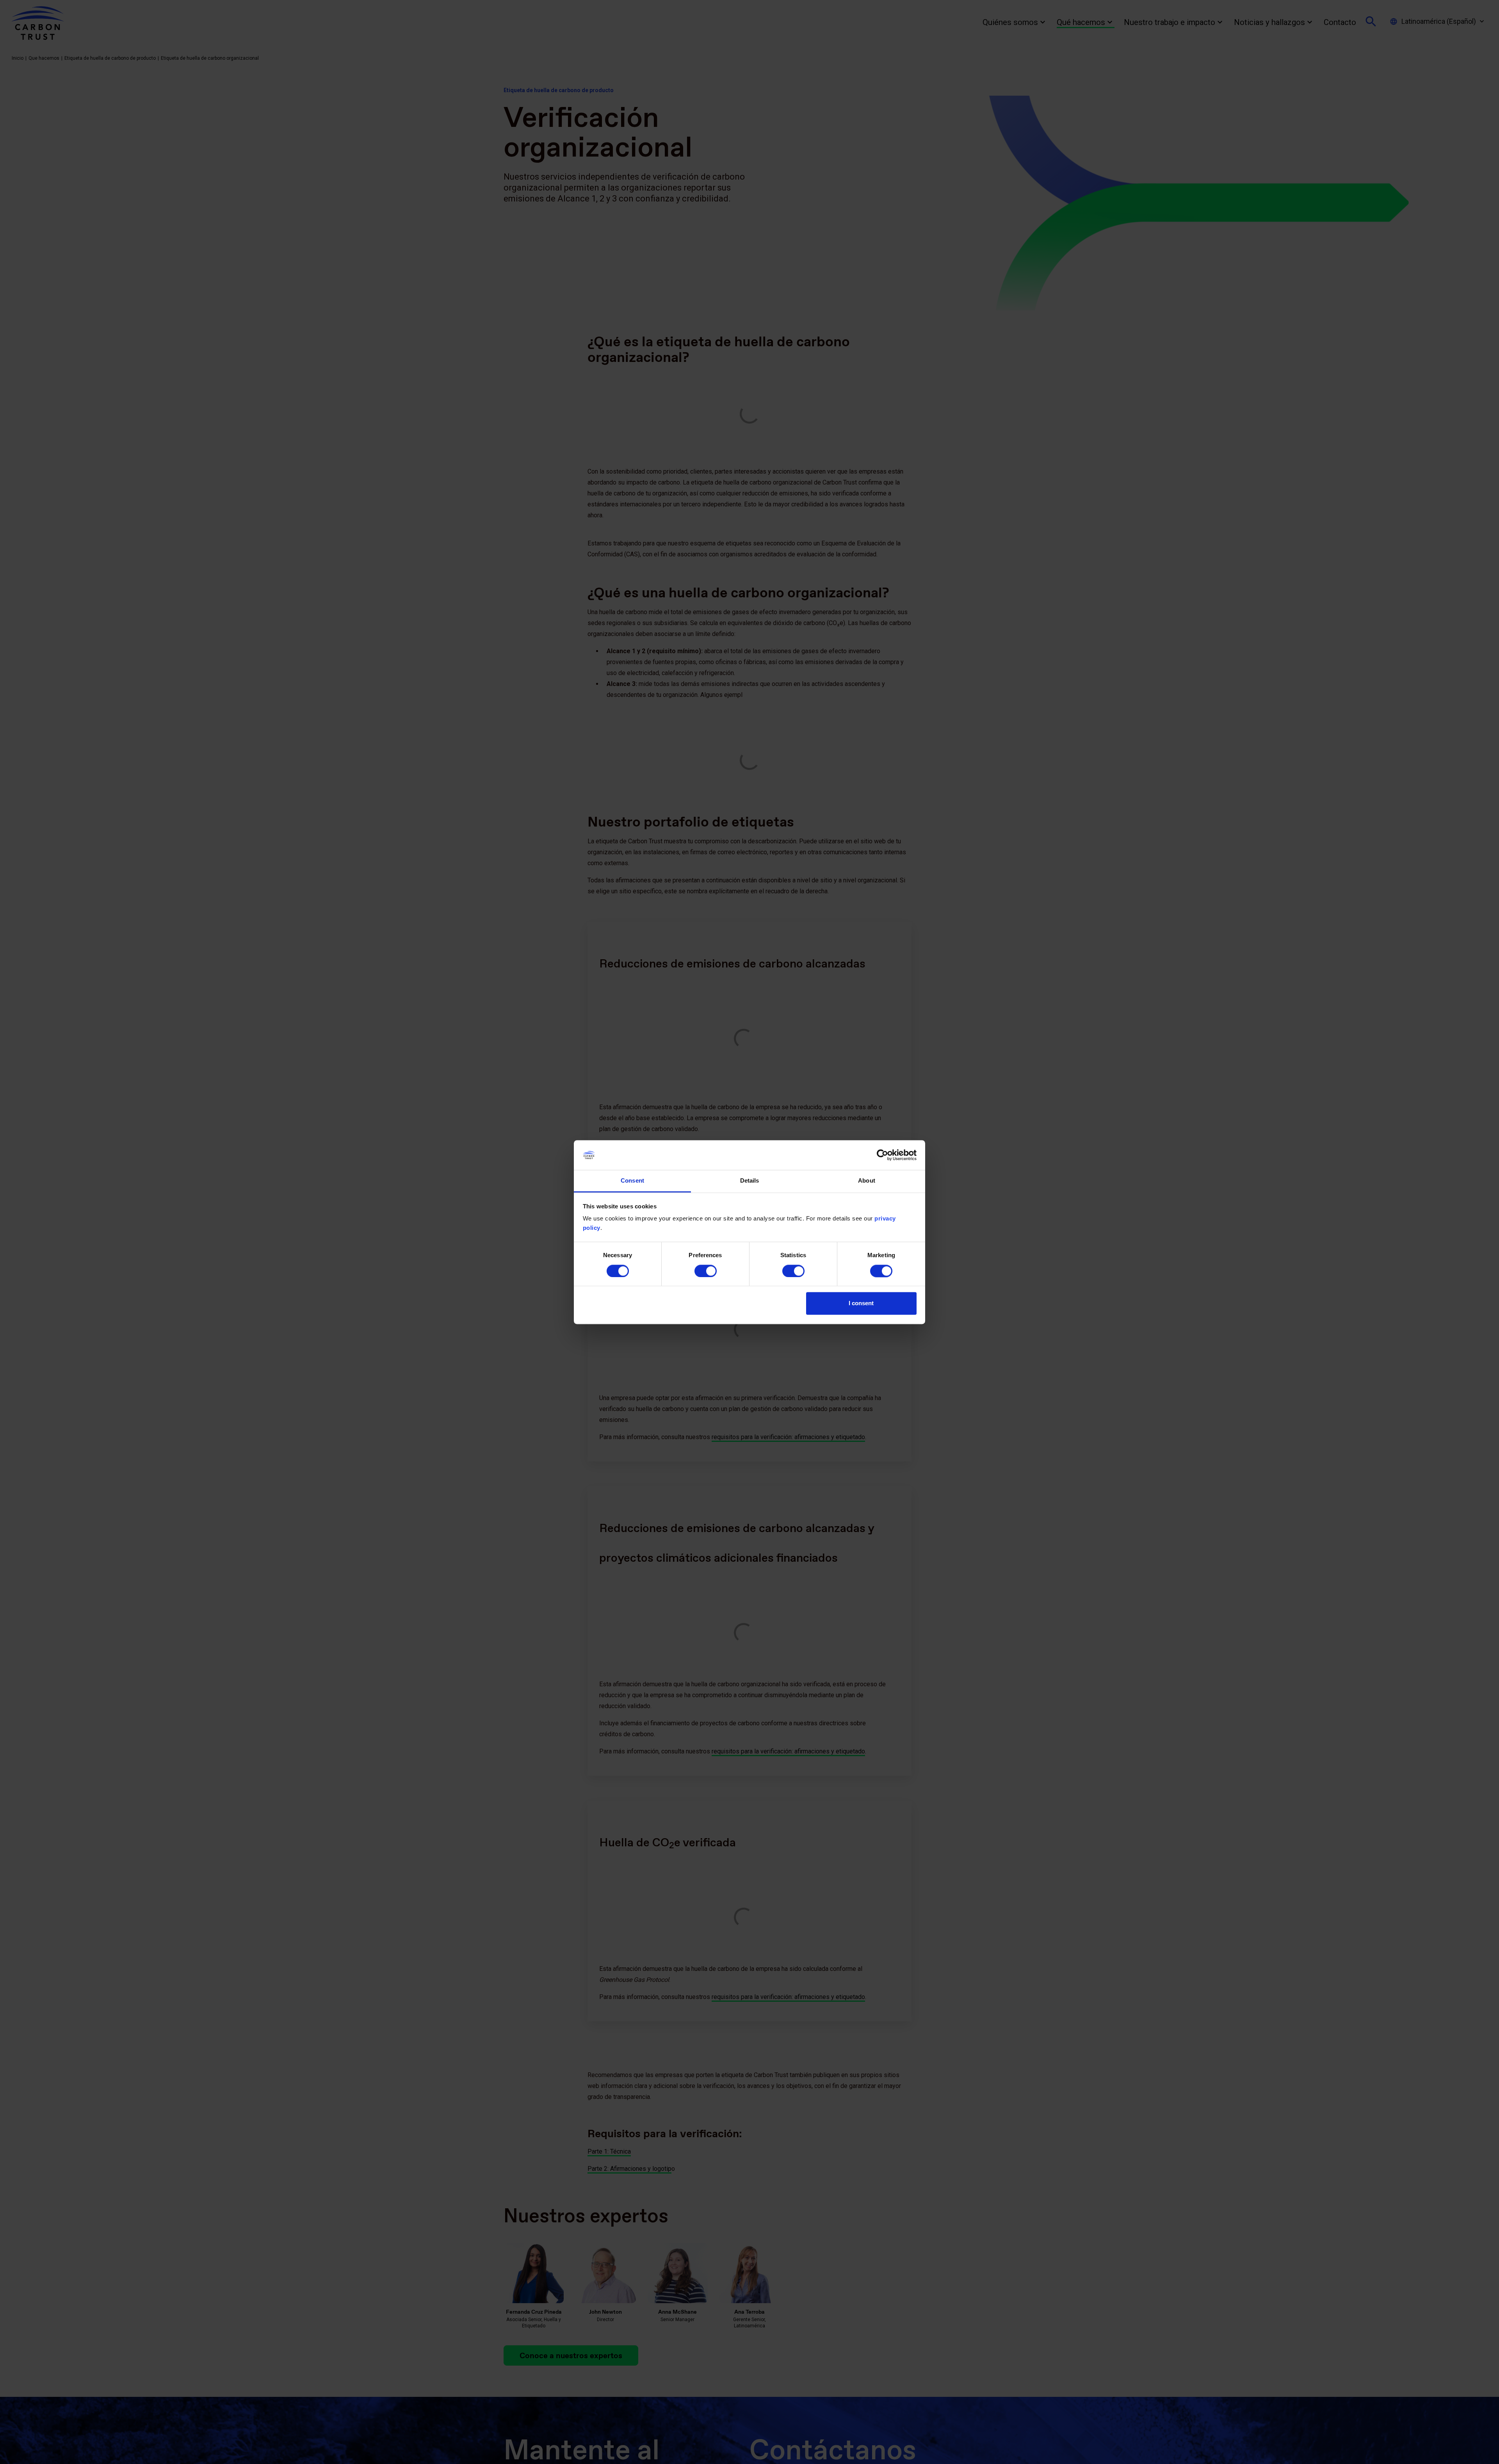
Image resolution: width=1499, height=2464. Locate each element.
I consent (861, 1303)
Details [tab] (750, 1181)
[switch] (706, 1271)
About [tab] (867, 1181)
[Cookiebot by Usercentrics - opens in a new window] (882, 1155)
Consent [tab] (632, 1181)
